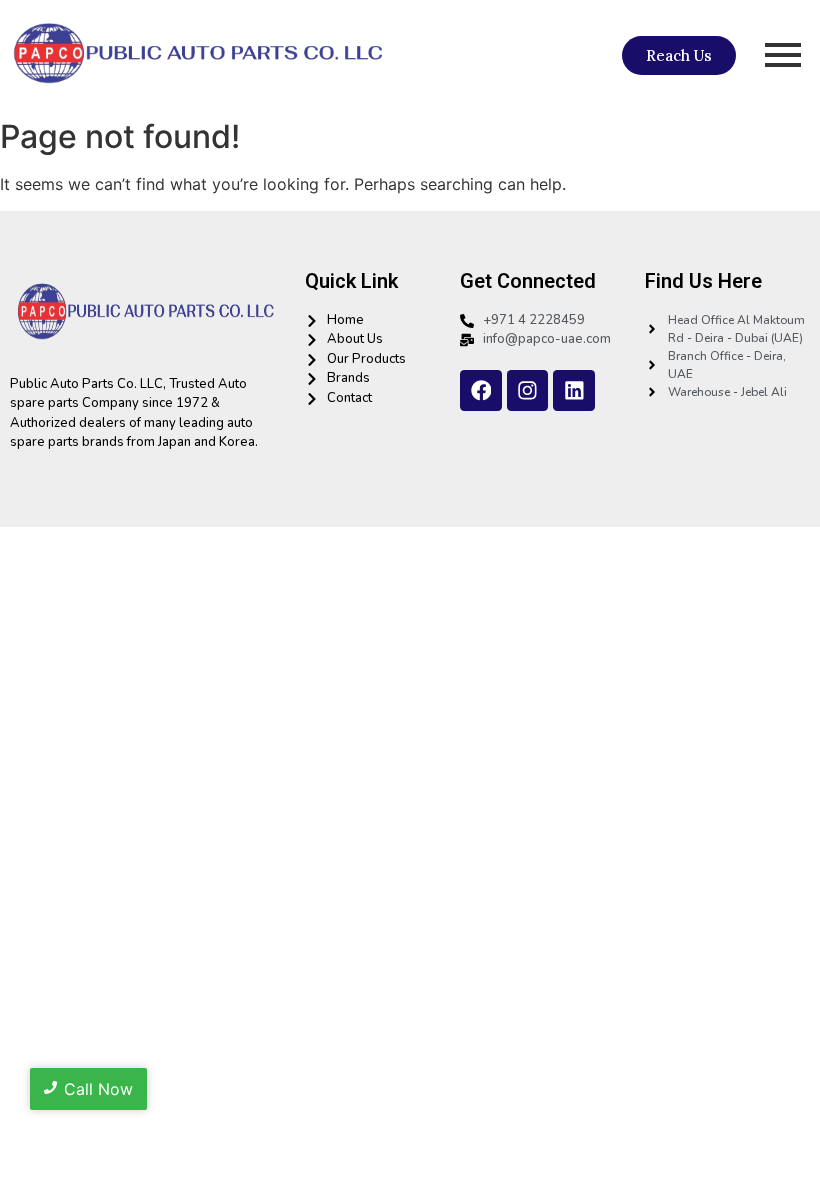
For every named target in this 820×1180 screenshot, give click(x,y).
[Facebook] (481, 391)
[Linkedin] (574, 391)
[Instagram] (528, 391)
